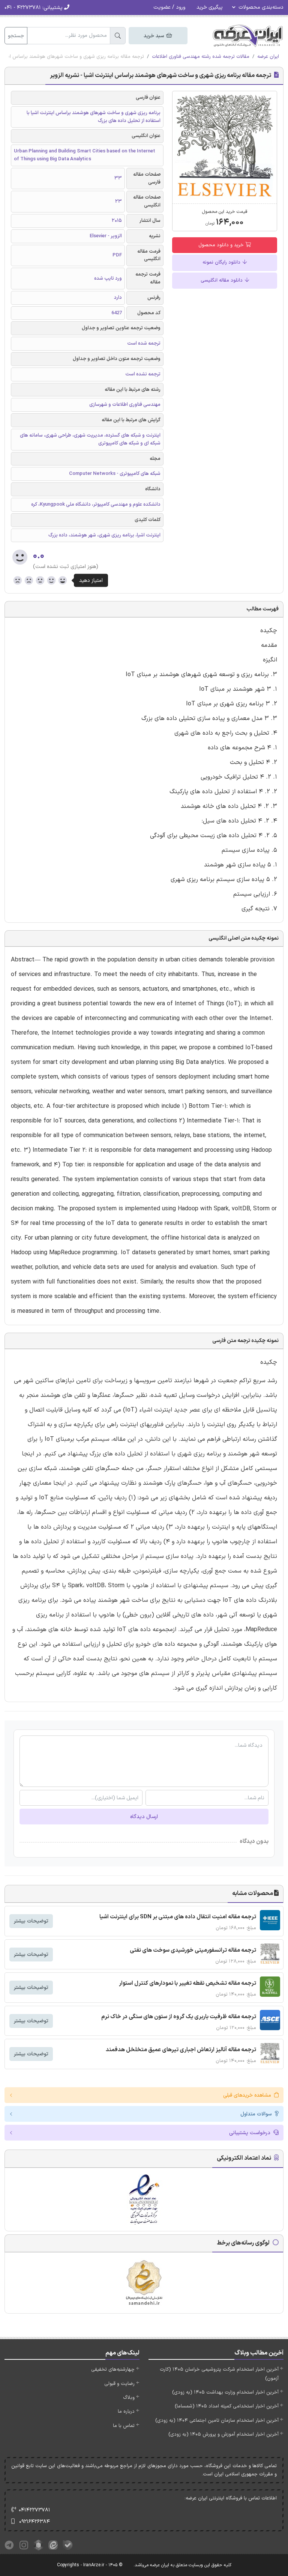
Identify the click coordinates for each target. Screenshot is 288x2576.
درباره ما (126, 2412)
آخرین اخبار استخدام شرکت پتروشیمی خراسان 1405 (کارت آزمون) (219, 2374)
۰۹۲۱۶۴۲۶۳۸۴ (34, 2522)
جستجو (16, 36)
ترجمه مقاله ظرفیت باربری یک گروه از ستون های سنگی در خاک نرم (179, 2017)
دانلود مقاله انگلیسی (222, 280)
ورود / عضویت (169, 7)
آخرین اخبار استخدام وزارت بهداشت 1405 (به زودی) (225, 2392)
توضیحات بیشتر (31, 1921)
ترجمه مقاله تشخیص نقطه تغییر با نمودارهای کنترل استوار (187, 1983)
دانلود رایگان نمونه (222, 262)
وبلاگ (129, 2398)
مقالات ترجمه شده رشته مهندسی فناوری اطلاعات (201, 57)
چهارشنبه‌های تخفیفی (113, 2370)
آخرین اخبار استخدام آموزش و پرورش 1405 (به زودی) (223, 2434)
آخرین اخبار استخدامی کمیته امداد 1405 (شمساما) (227, 2406)
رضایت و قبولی (119, 2384)
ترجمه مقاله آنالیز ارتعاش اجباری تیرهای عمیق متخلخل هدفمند (181, 2050)
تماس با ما (124, 2426)
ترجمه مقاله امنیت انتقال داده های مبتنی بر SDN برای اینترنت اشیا (178, 1917)
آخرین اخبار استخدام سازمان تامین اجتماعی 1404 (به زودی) (217, 2421)
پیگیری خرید (210, 7)
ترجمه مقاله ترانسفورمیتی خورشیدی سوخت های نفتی (193, 1950)
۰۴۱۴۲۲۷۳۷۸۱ (34, 2510)
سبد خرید (154, 36)
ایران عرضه (268, 57)
